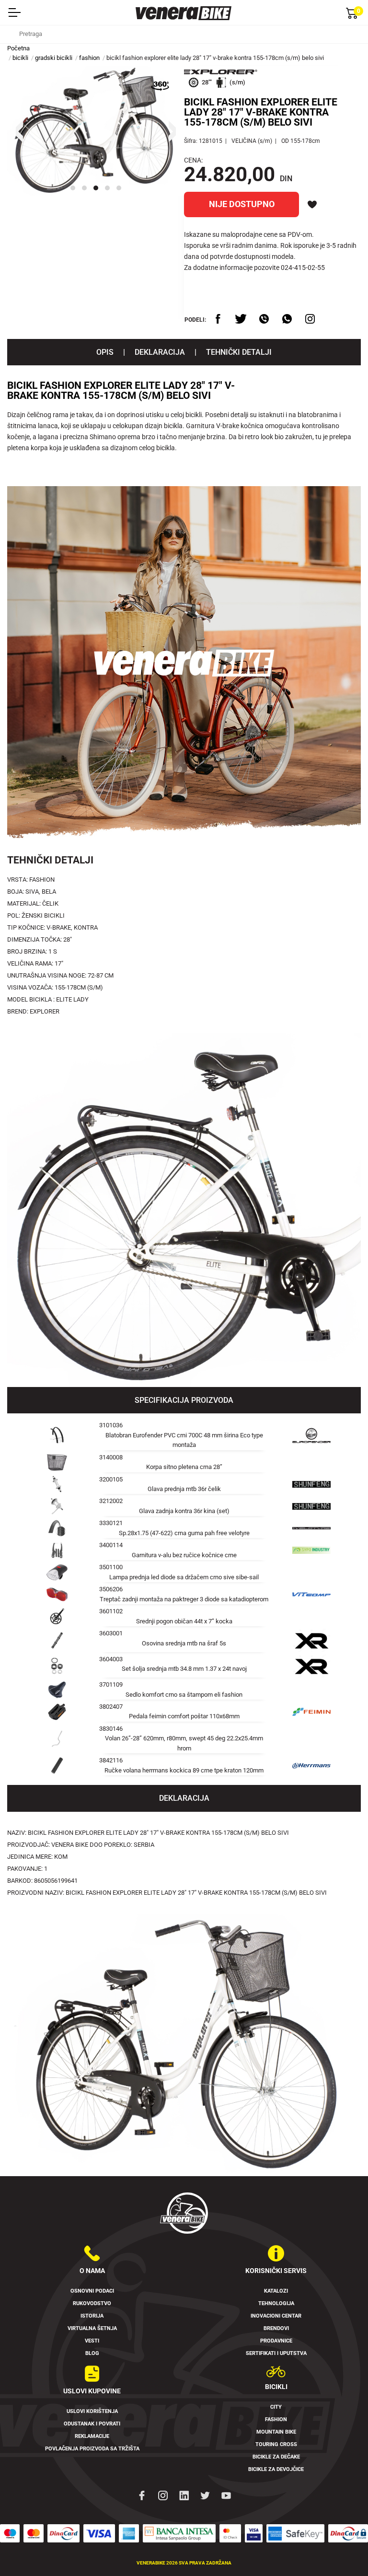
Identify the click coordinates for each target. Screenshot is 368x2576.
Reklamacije (92, 2436)
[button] (73, 188)
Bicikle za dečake (276, 2457)
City (276, 2407)
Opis (105, 352)
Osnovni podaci (92, 2291)
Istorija (92, 2316)
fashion (89, 58)
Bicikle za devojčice (276, 2469)
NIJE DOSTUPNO (242, 204)
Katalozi (276, 2291)
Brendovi (276, 2328)
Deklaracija (160, 352)
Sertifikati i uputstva (276, 2353)
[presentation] (19, 131)
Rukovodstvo (92, 2303)
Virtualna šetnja (92, 2328)
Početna (18, 48)
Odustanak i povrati (92, 2424)
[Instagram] (163, 2494)
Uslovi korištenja (92, 2411)
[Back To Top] (342, 2550)
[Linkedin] (184, 2494)
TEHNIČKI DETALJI (239, 352)
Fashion (276, 2419)
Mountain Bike (276, 2432)
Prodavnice (276, 2341)
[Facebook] (142, 2494)
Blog (92, 2353)
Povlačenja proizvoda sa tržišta (92, 2449)
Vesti (92, 2341)
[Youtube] (226, 2494)
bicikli (20, 58)
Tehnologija (276, 2303)
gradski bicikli (54, 58)
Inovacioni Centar (276, 2316)
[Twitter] (205, 2494)
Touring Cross (276, 2444)
